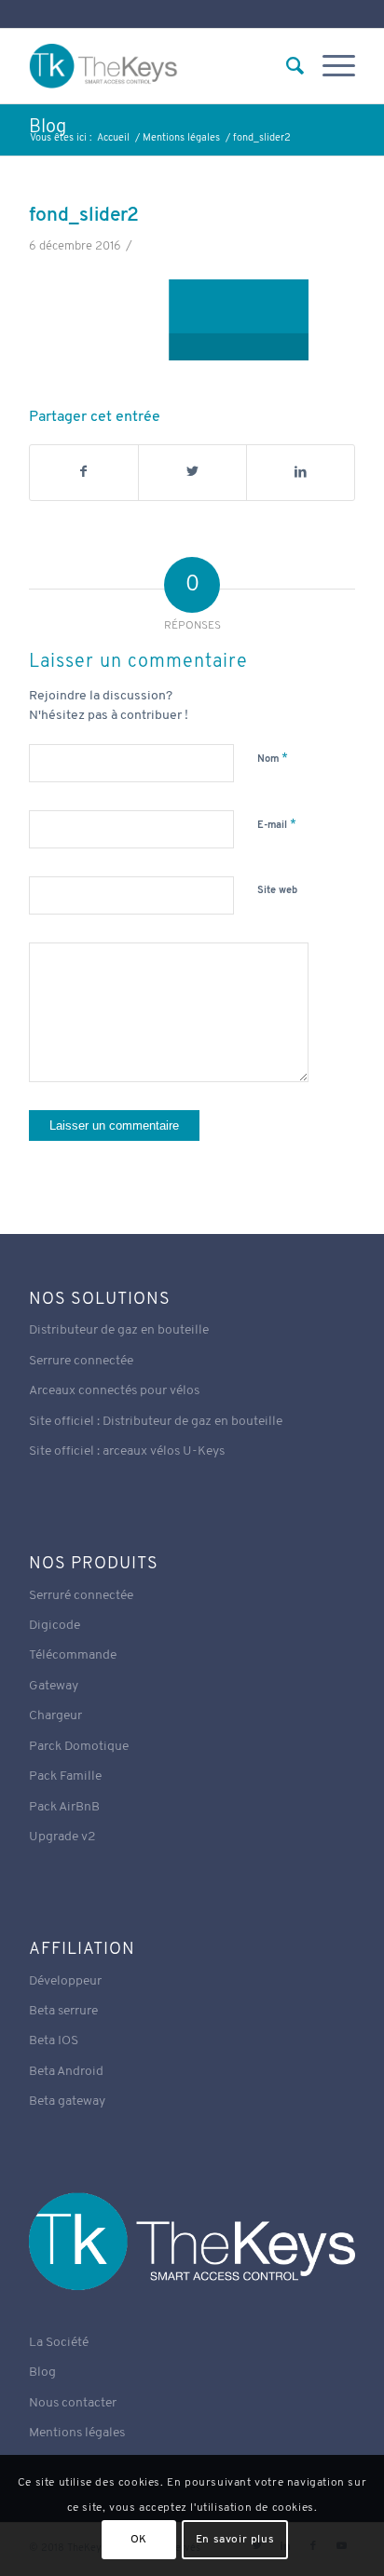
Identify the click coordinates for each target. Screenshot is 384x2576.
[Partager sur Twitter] (192, 472)
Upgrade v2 (62, 1837)
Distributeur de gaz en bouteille (119, 1330)
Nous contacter (73, 2403)
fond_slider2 (84, 216)
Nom (273, 759)
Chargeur (55, 1716)
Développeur (65, 1981)
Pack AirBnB (64, 1807)
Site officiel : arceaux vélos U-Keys (127, 1451)
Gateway (54, 1686)
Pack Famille (65, 1776)
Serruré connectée (81, 1596)
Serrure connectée (81, 1361)
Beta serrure (63, 2011)
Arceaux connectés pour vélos (114, 1391)
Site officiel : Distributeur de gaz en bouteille (156, 1422)
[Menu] (329, 66)
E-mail (277, 825)
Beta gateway (67, 2101)
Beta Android (66, 2072)
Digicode (55, 1626)
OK (139, 2540)
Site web (277, 891)
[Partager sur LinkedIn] (301, 472)
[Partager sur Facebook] (84, 472)
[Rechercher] (286, 66)
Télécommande (73, 1655)
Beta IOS (54, 2041)
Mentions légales (77, 2433)
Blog (48, 128)
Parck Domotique (79, 1747)
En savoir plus (235, 2540)
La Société (59, 2343)
